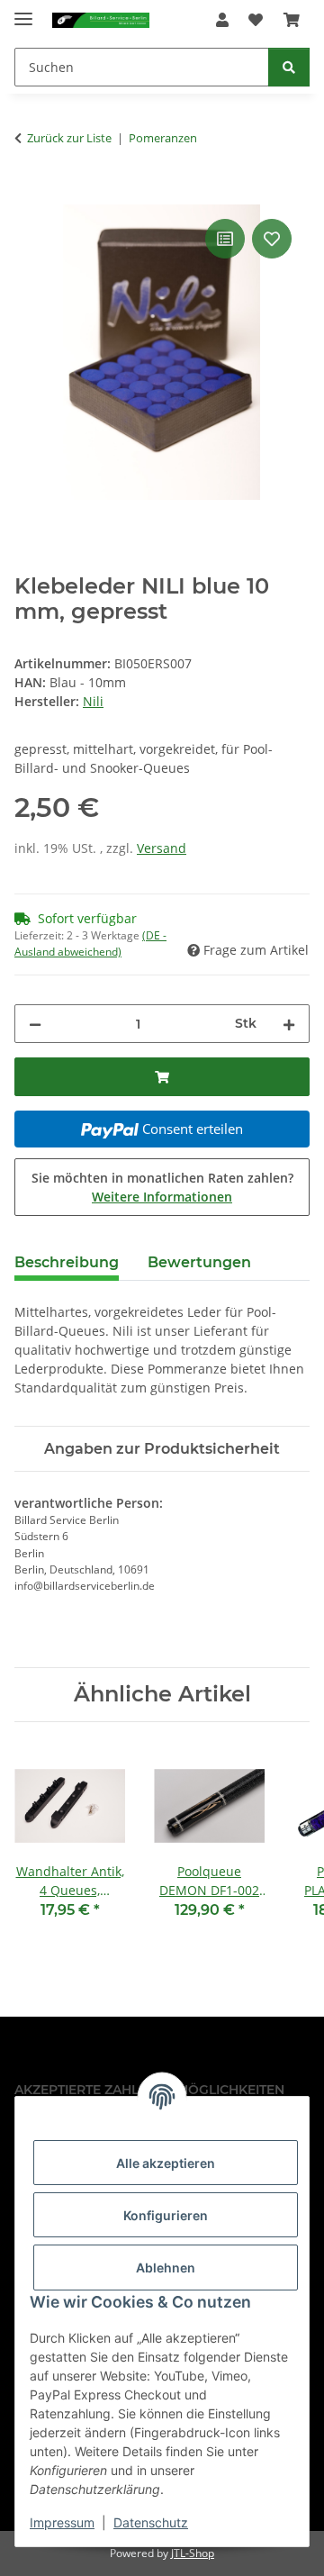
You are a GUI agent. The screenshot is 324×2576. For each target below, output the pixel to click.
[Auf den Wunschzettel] (272, 239)
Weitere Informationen (162, 1197)
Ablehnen (166, 2268)
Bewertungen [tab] (199, 1262)
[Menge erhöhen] (289, 1024)
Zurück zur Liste (69, 138)
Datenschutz (151, 2522)
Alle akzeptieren (166, 2163)
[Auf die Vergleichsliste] (225, 239)
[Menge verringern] (35, 1024)
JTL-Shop (193, 2553)
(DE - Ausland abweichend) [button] (90, 943)
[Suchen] (289, 67)
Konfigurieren (166, 2215)
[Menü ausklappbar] (23, 11)
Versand (162, 848)
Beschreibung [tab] (67, 1262)
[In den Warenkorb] (29, 195)
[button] (222, 20)
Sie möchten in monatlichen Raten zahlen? (162, 1187)
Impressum (62, 2522)
